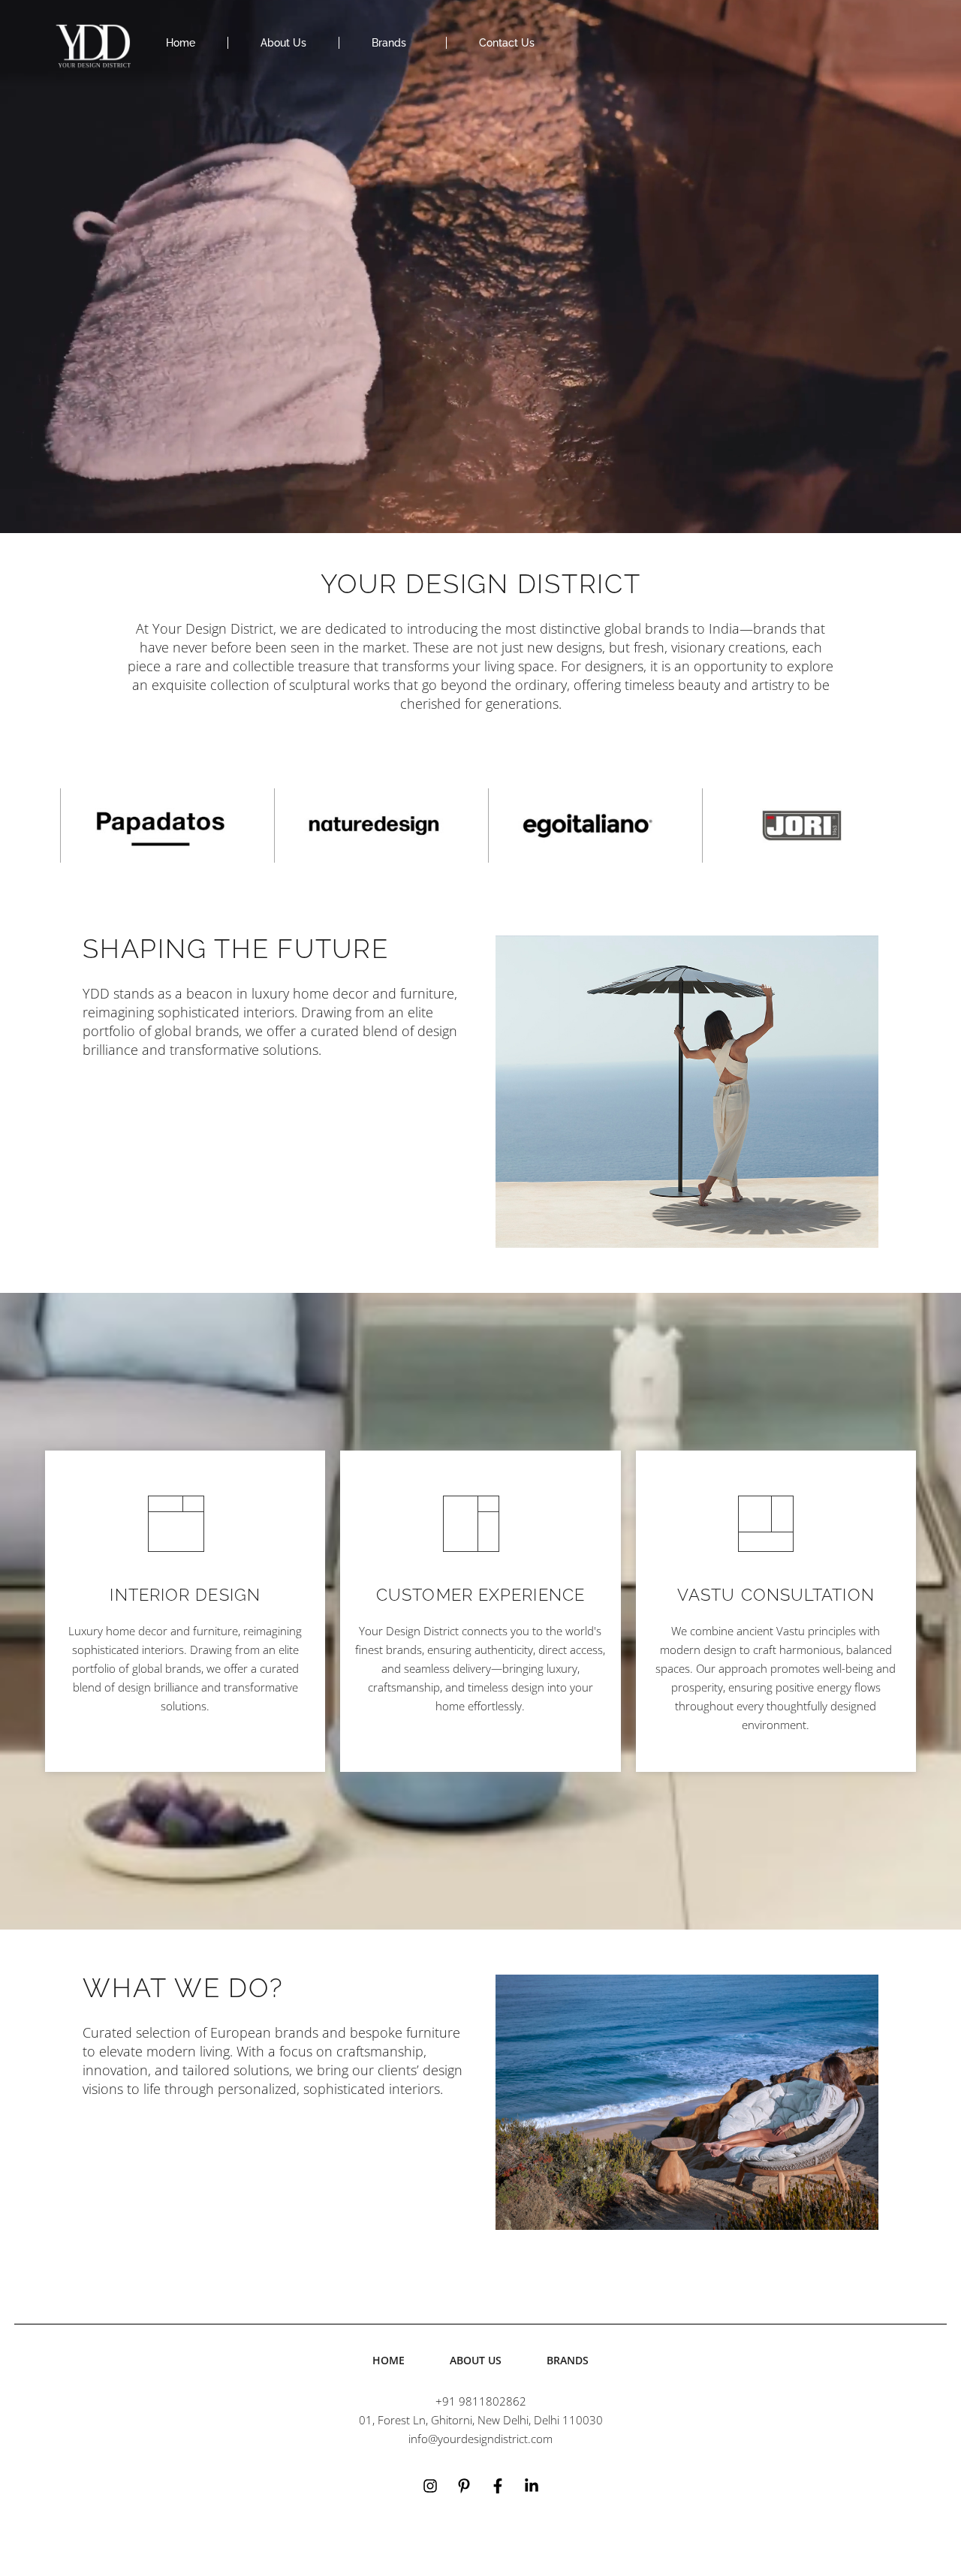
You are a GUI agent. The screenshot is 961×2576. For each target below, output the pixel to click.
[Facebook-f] (498, 2486)
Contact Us (507, 43)
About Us (283, 43)
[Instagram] (430, 2486)
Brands (389, 43)
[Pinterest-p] (464, 2486)
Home (181, 43)
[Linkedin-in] (532, 2486)
